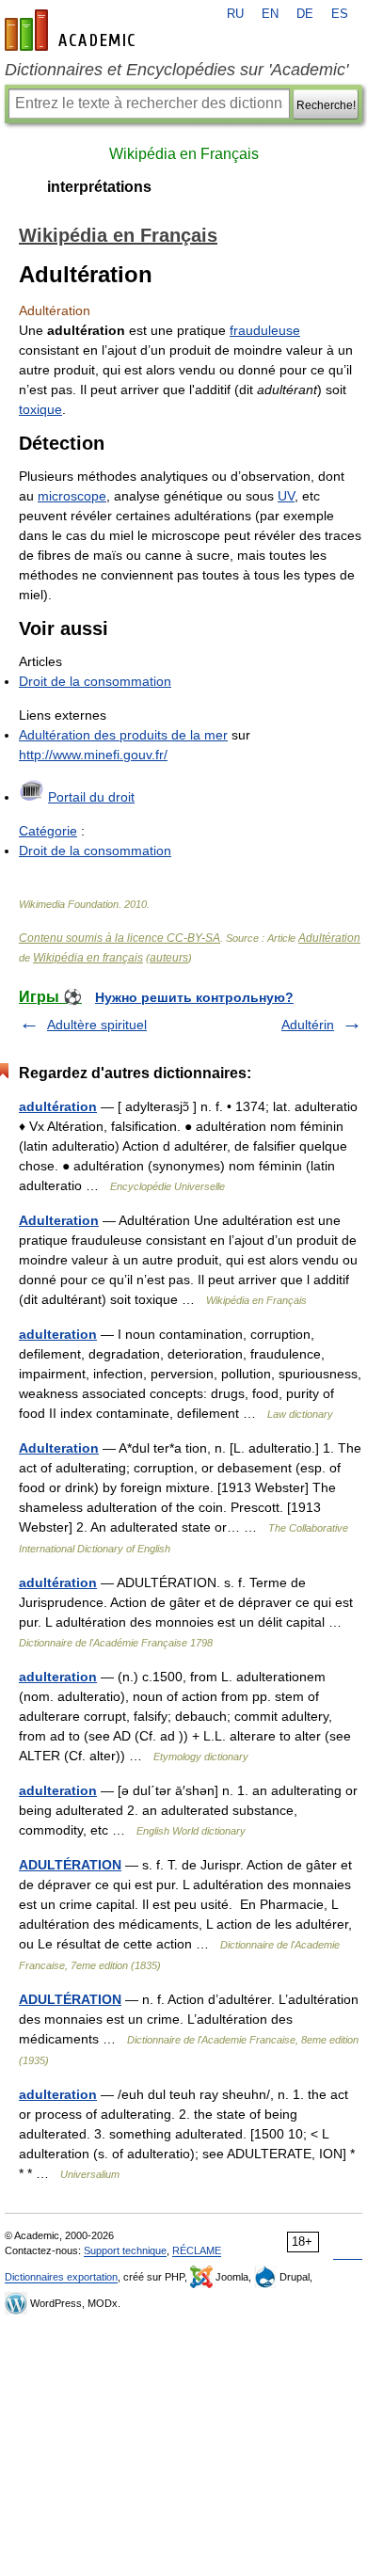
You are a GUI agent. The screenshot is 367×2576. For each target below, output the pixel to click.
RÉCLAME (197, 2250)
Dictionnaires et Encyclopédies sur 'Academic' (176, 70)
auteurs (169, 958)
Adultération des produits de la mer (123, 735)
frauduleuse (265, 330)
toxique (40, 409)
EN (270, 14)
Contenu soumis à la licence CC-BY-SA (120, 938)
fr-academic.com (72, 30)
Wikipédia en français (88, 958)
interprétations (99, 187)
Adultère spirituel (97, 1025)
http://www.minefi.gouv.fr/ (93, 755)
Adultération (329, 938)
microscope (72, 496)
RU (235, 14)
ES (340, 14)
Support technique (125, 2250)
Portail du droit (91, 797)
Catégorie (48, 831)
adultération (58, 1106)
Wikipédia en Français (184, 154)
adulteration (58, 1334)
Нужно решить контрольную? (194, 997)
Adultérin (308, 1025)
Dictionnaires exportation (61, 2277)
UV (286, 496)
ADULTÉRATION (70, 1865)
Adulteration (59, 1220)
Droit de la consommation (95, 681)
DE (305, 14)
